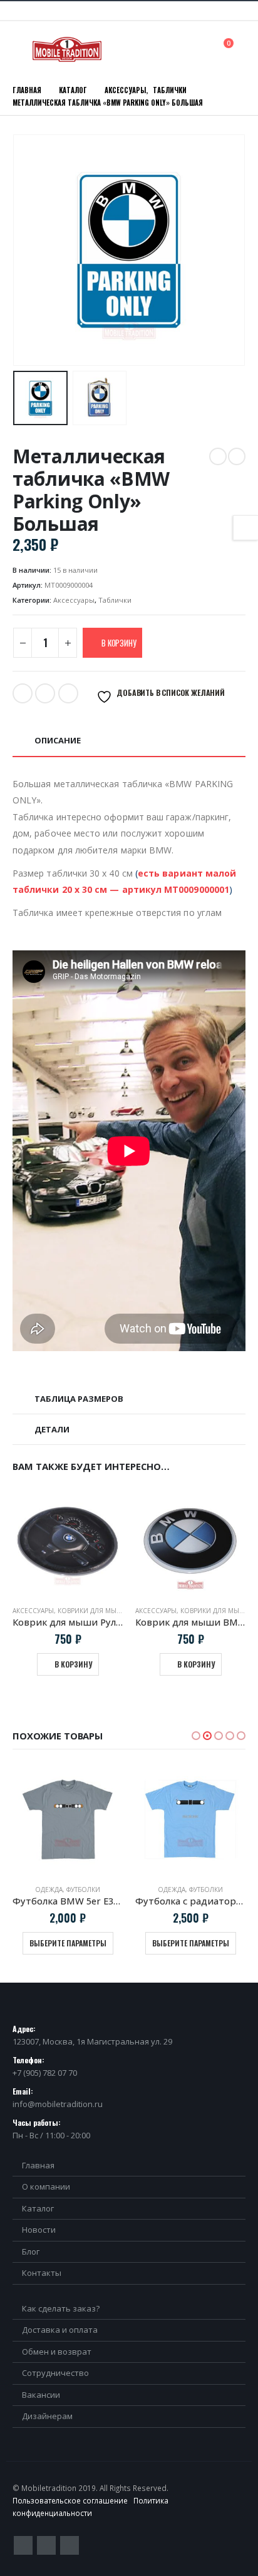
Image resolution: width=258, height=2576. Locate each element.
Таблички (115, 600)
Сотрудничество (55, 2373)
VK (68, 693)
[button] (196, 1736)
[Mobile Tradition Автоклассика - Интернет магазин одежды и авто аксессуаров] (67, 49)
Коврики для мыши (93, 1611)
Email (45, 693)
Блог (31, 2251)
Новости (39, 2230)
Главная (38, 2165)
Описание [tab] (58, 740)
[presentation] (28, 250)
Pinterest (46, 2545)
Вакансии (41, 2395)
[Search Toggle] (201, 49)
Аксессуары (74, 600)
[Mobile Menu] (21, 49)
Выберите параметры (68, 1943)
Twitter (23, 693)
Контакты (42, 2273)
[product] (68, 1541)
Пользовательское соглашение (70, 2500)
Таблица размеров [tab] (79, 1399)
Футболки (83, 1889)
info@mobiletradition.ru (58, 2104)
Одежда (49, 1889)
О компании (46, 2186)
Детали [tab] (52, 1429)
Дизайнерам (47, 2416)
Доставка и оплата (60, 2330)
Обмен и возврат (57, 2352)
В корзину (119, 643)
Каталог (38, 2208)
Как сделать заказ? (61, 2308)
